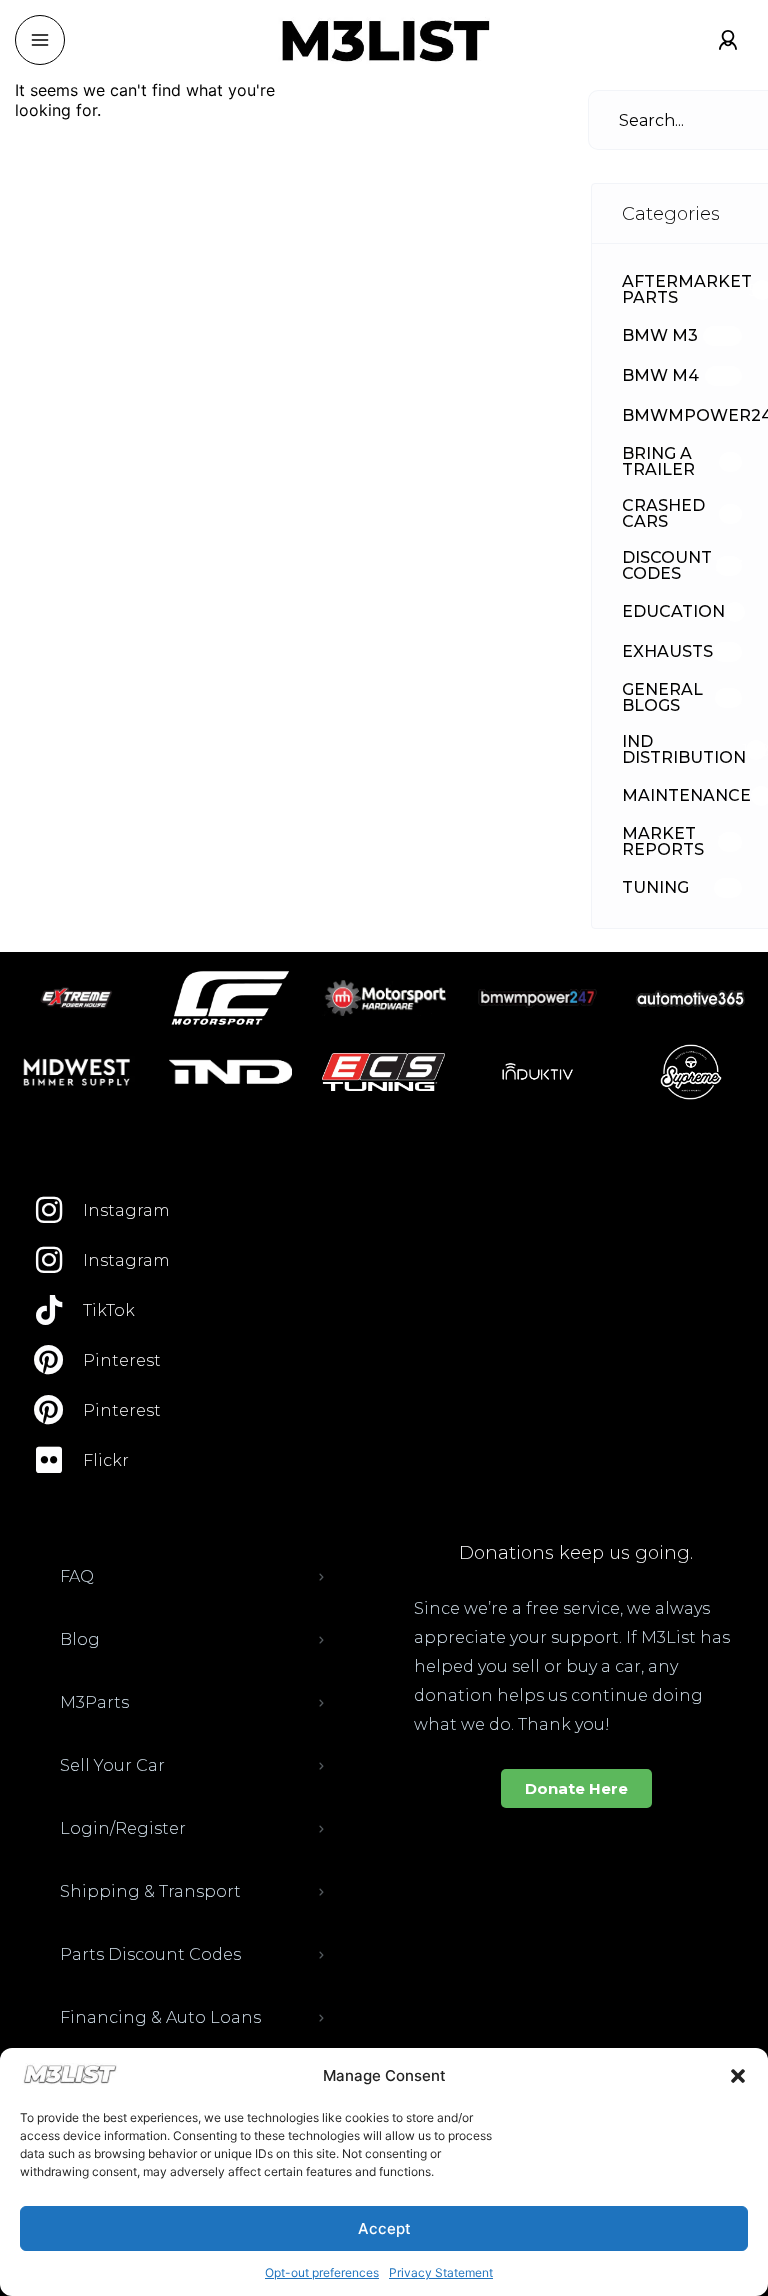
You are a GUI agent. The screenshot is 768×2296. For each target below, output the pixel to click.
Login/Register (123, 1828)
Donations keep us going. (576, 1553)
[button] (738, 2076)
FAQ (77, 1576)
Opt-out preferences (322, 2272)
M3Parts (94, 1702)
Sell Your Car (112, 1765)
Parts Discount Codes (150, 1954)
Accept (384, 2228)
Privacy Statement (441, 2272)
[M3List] (384, 40)
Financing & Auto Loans (160, 2017)
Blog (80, 1639)
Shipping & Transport (150, 1891)
